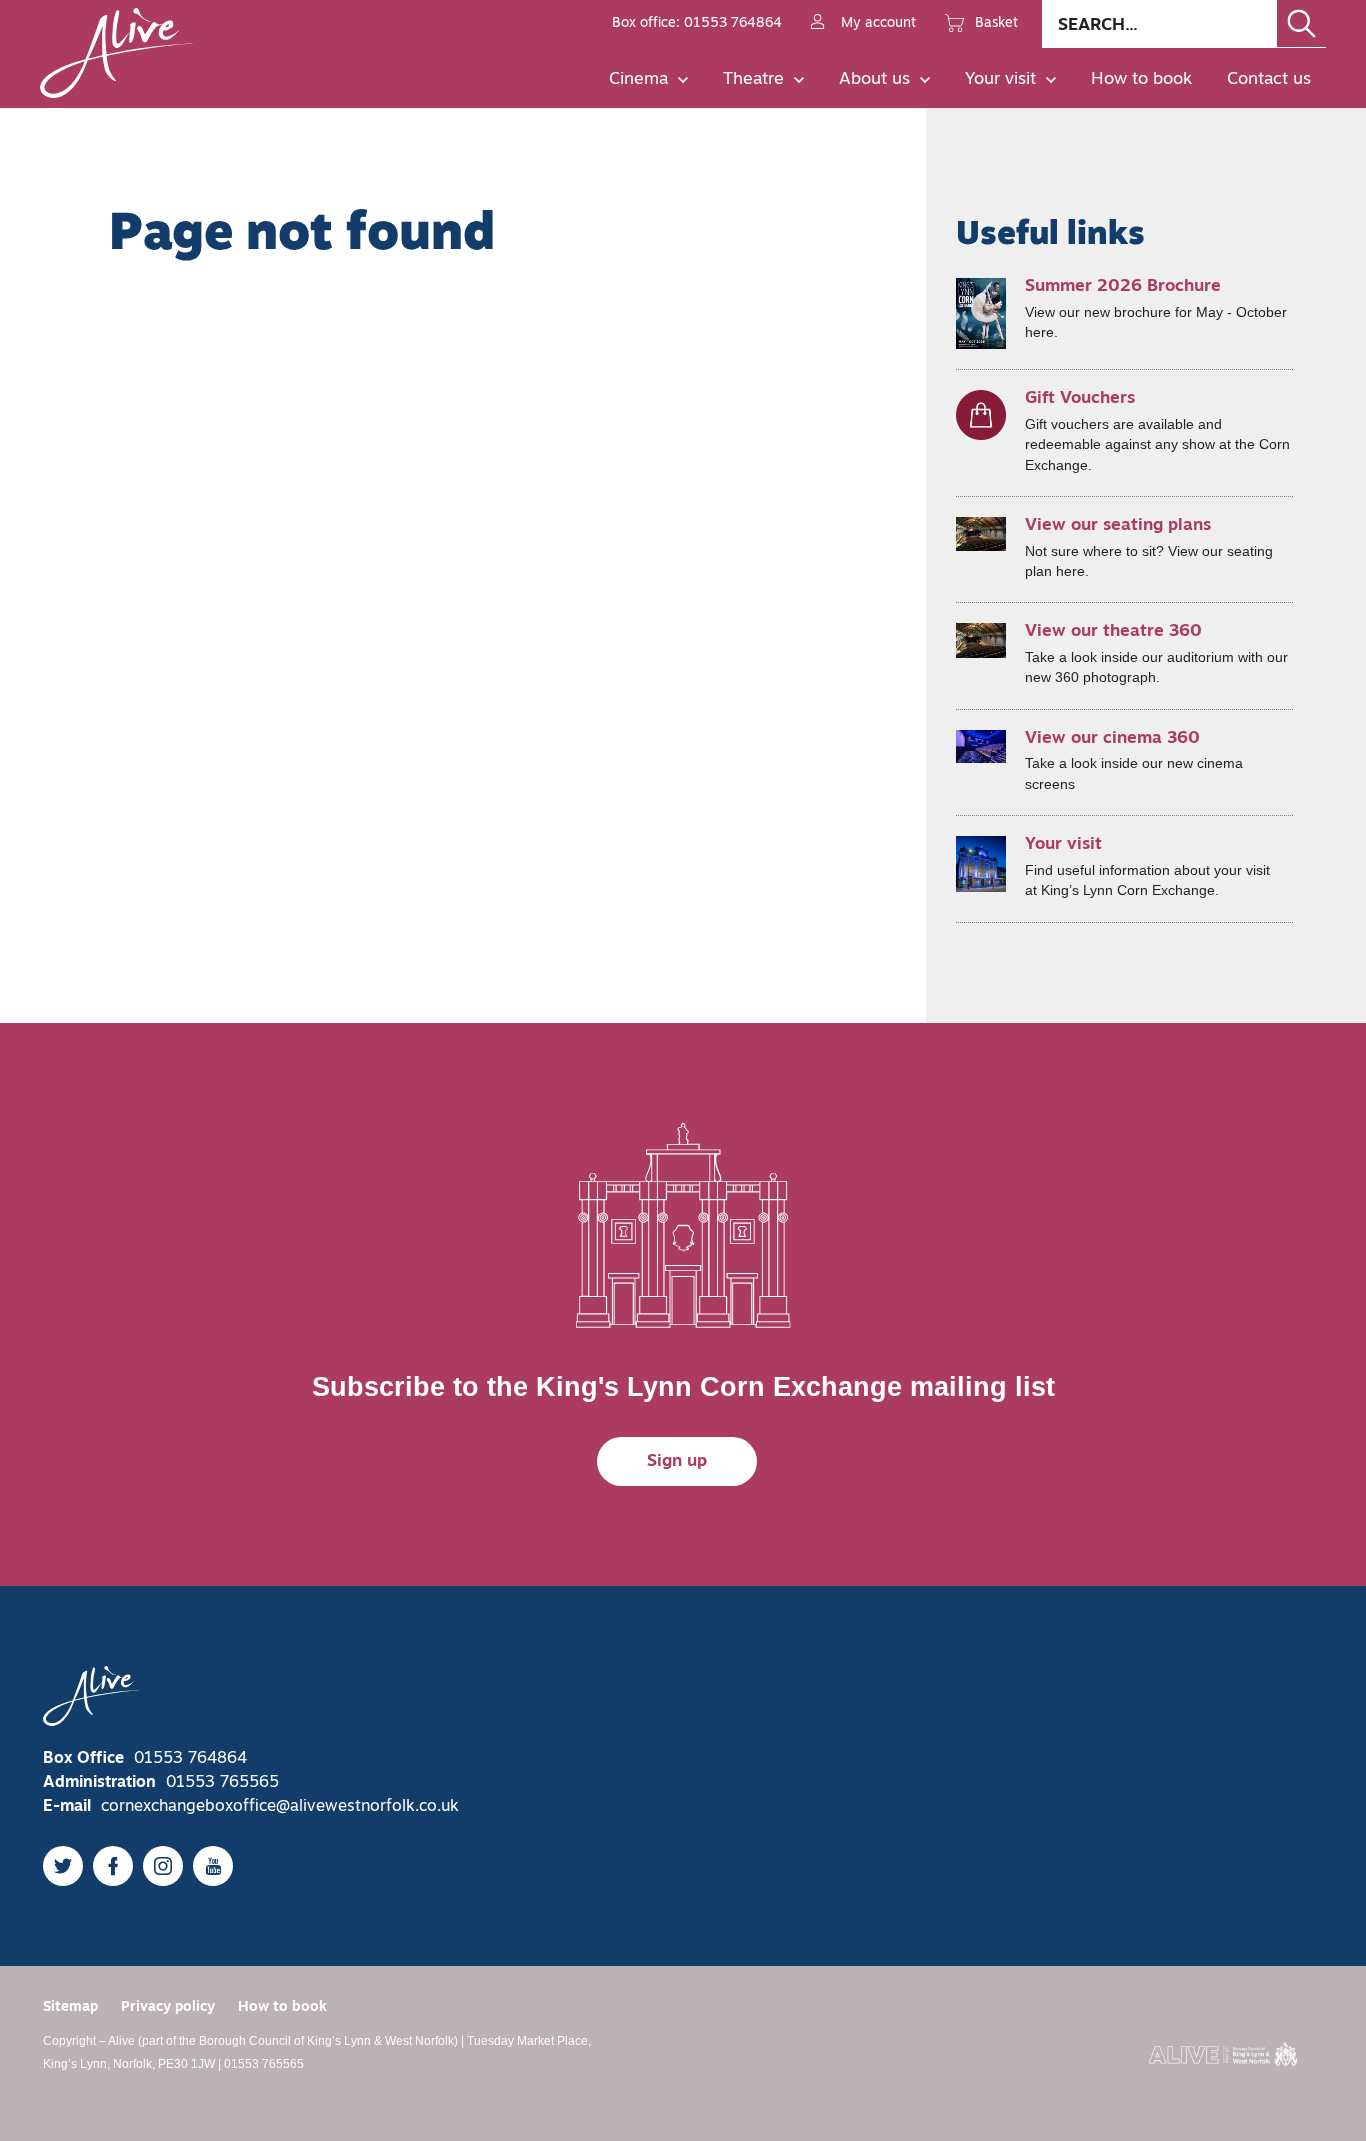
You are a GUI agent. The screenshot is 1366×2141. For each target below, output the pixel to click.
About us (874, 79)
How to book (1141, 79)
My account (878, 23)
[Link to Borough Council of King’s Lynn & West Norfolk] (1223, 2054)
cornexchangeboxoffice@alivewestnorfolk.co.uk (280, 1807)
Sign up (677, 1461)
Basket (996, 23)
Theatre (753, 79)
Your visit (1000, 79)
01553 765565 (222, 1783)
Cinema (638, 79)
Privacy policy (168, 2007)
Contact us (1269, 79)
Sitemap (70, 2007)
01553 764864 (190, 1759)
